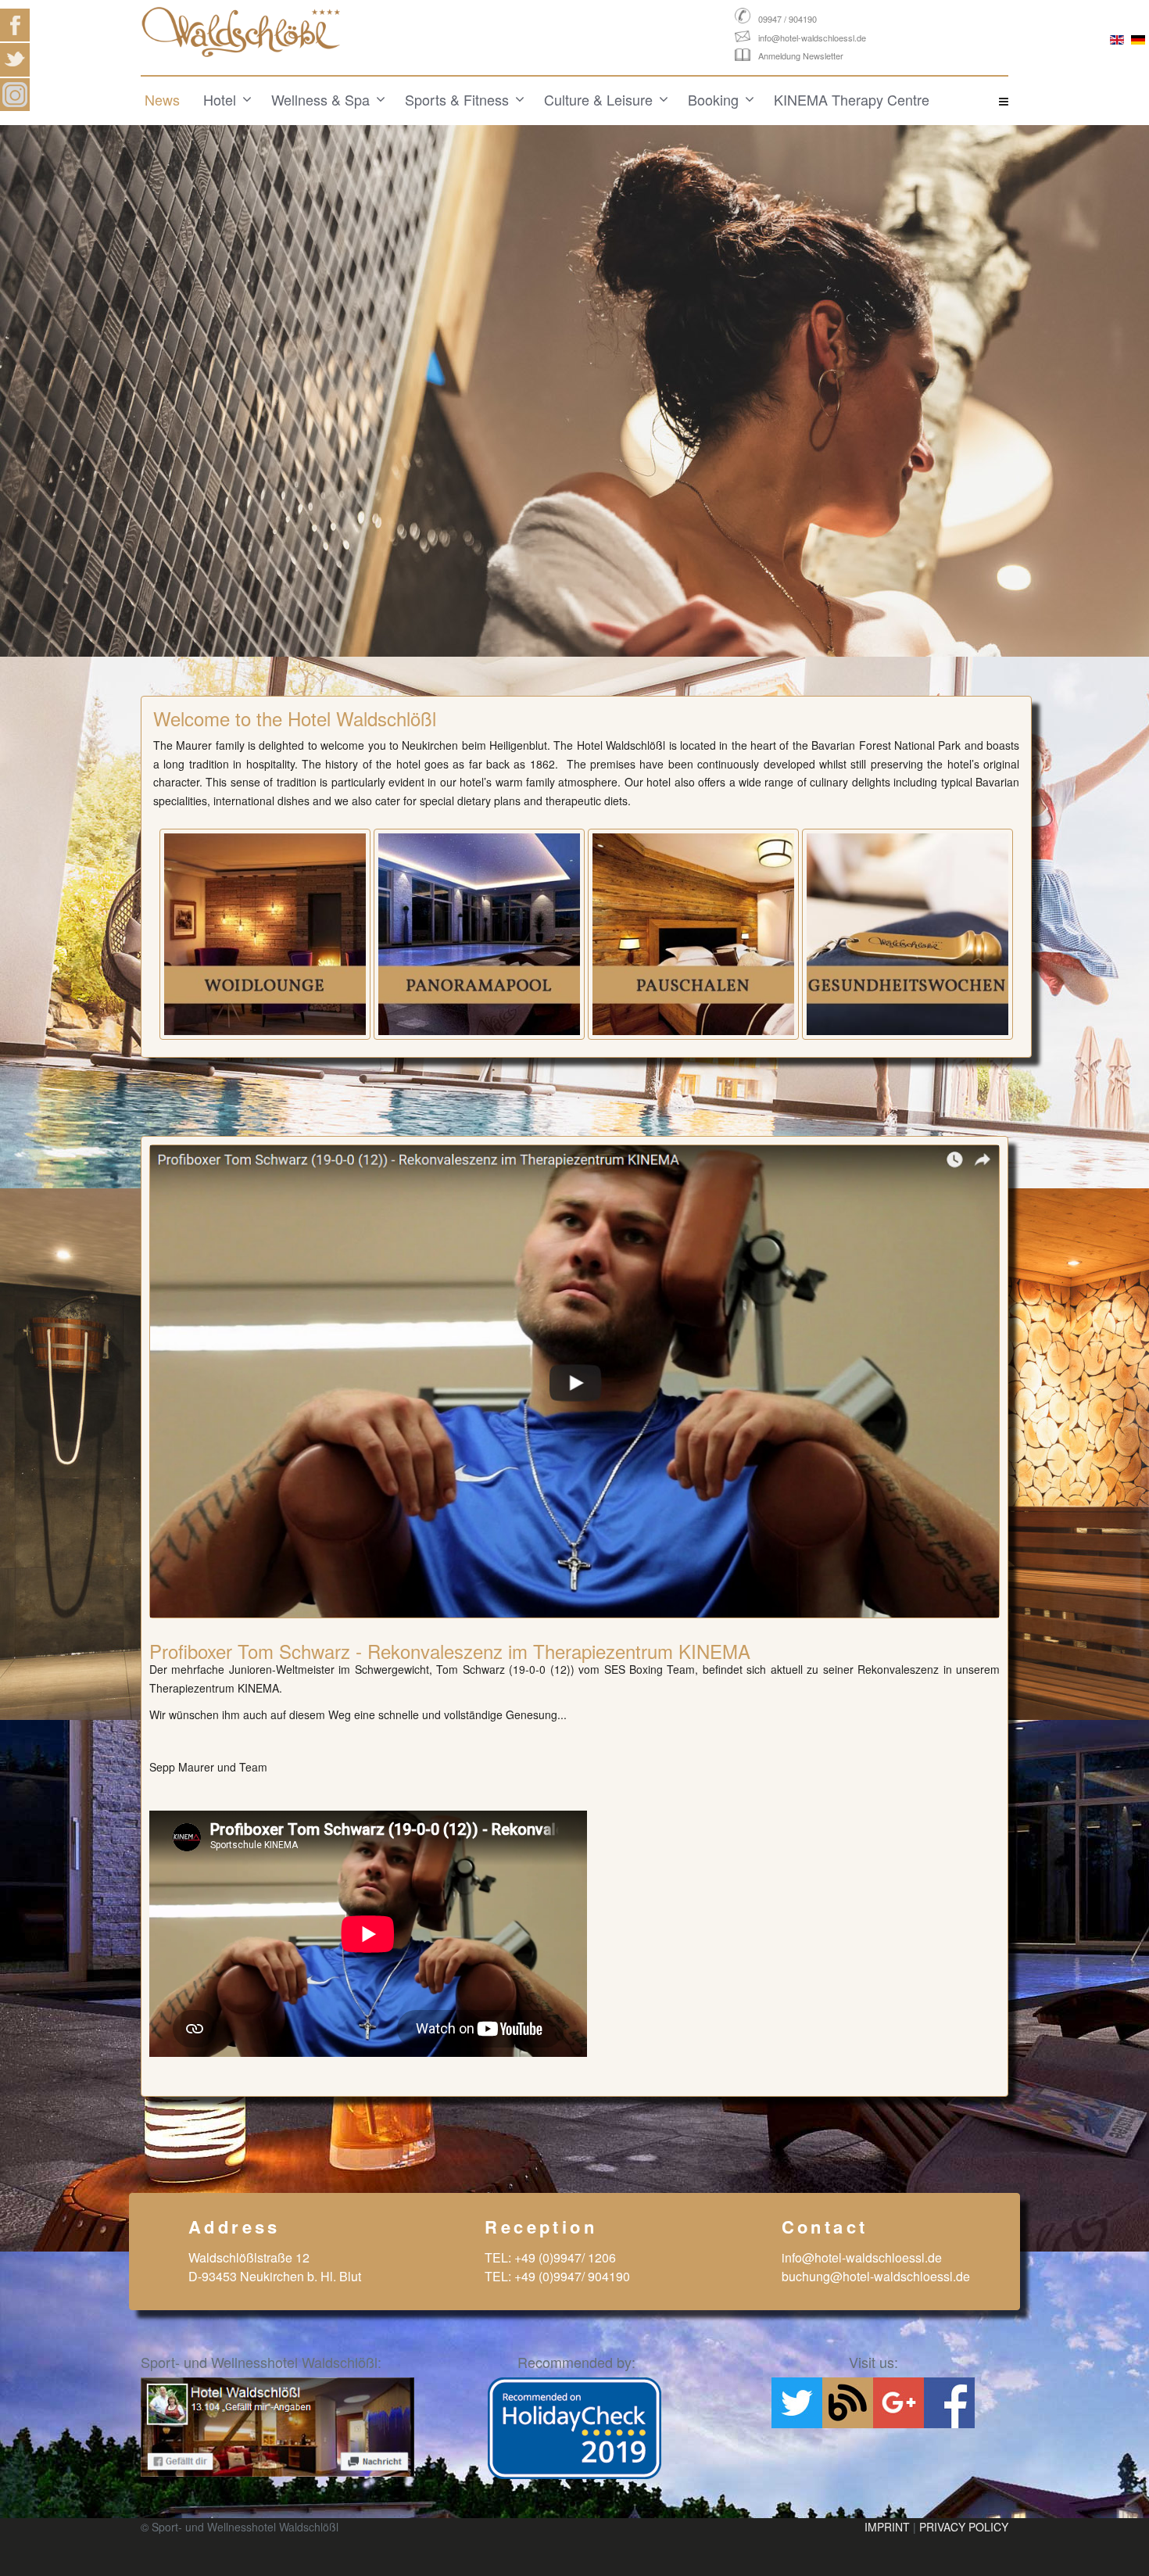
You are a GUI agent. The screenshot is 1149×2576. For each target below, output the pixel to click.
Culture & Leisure (598, 99)
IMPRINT (887, 2527)
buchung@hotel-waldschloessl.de (876, 2276)
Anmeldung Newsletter (801, 56)
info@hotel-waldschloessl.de (812, 38)
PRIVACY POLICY (964, 2527)
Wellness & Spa (320, 99)
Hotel (220, 99)
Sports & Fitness (457, 99)
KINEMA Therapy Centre (852, 99)
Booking (713, 99)
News (162, 99)
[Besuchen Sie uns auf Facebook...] (277, 2427)
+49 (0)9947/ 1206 (565, 2257)
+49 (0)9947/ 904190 (572, 2276)
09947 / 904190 (787, 19)
